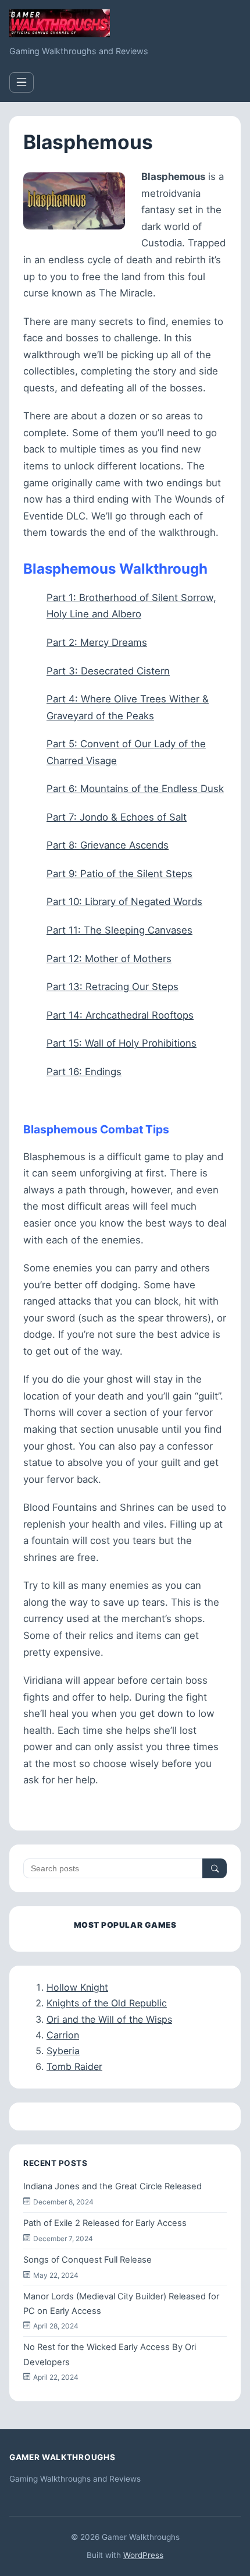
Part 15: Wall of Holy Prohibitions (122, 1043)
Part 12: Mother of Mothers (109, 959)
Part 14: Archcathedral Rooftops (120, 1015)
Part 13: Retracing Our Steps (112, 987)
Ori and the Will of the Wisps (109, 2019)
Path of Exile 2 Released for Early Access (105, 2223)
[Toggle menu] (22, 82)
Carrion (63, 2035)
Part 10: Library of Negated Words (124, 902)
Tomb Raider (74, 2066)
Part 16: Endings (84, 1072)
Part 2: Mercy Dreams (97, 642)
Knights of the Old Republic (107, 2003)
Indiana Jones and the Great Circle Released (112, 2186)
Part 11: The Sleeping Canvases (119, 930)
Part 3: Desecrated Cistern (108, 671)
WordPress (143, 2555)
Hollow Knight (77, 1987)
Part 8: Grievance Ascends (108, 845)
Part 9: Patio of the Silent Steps (119, 874)
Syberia (63, 2051)
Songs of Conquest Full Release (87, 2260)
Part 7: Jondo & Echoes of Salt (117, 817)
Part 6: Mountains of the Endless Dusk (135, 789)
